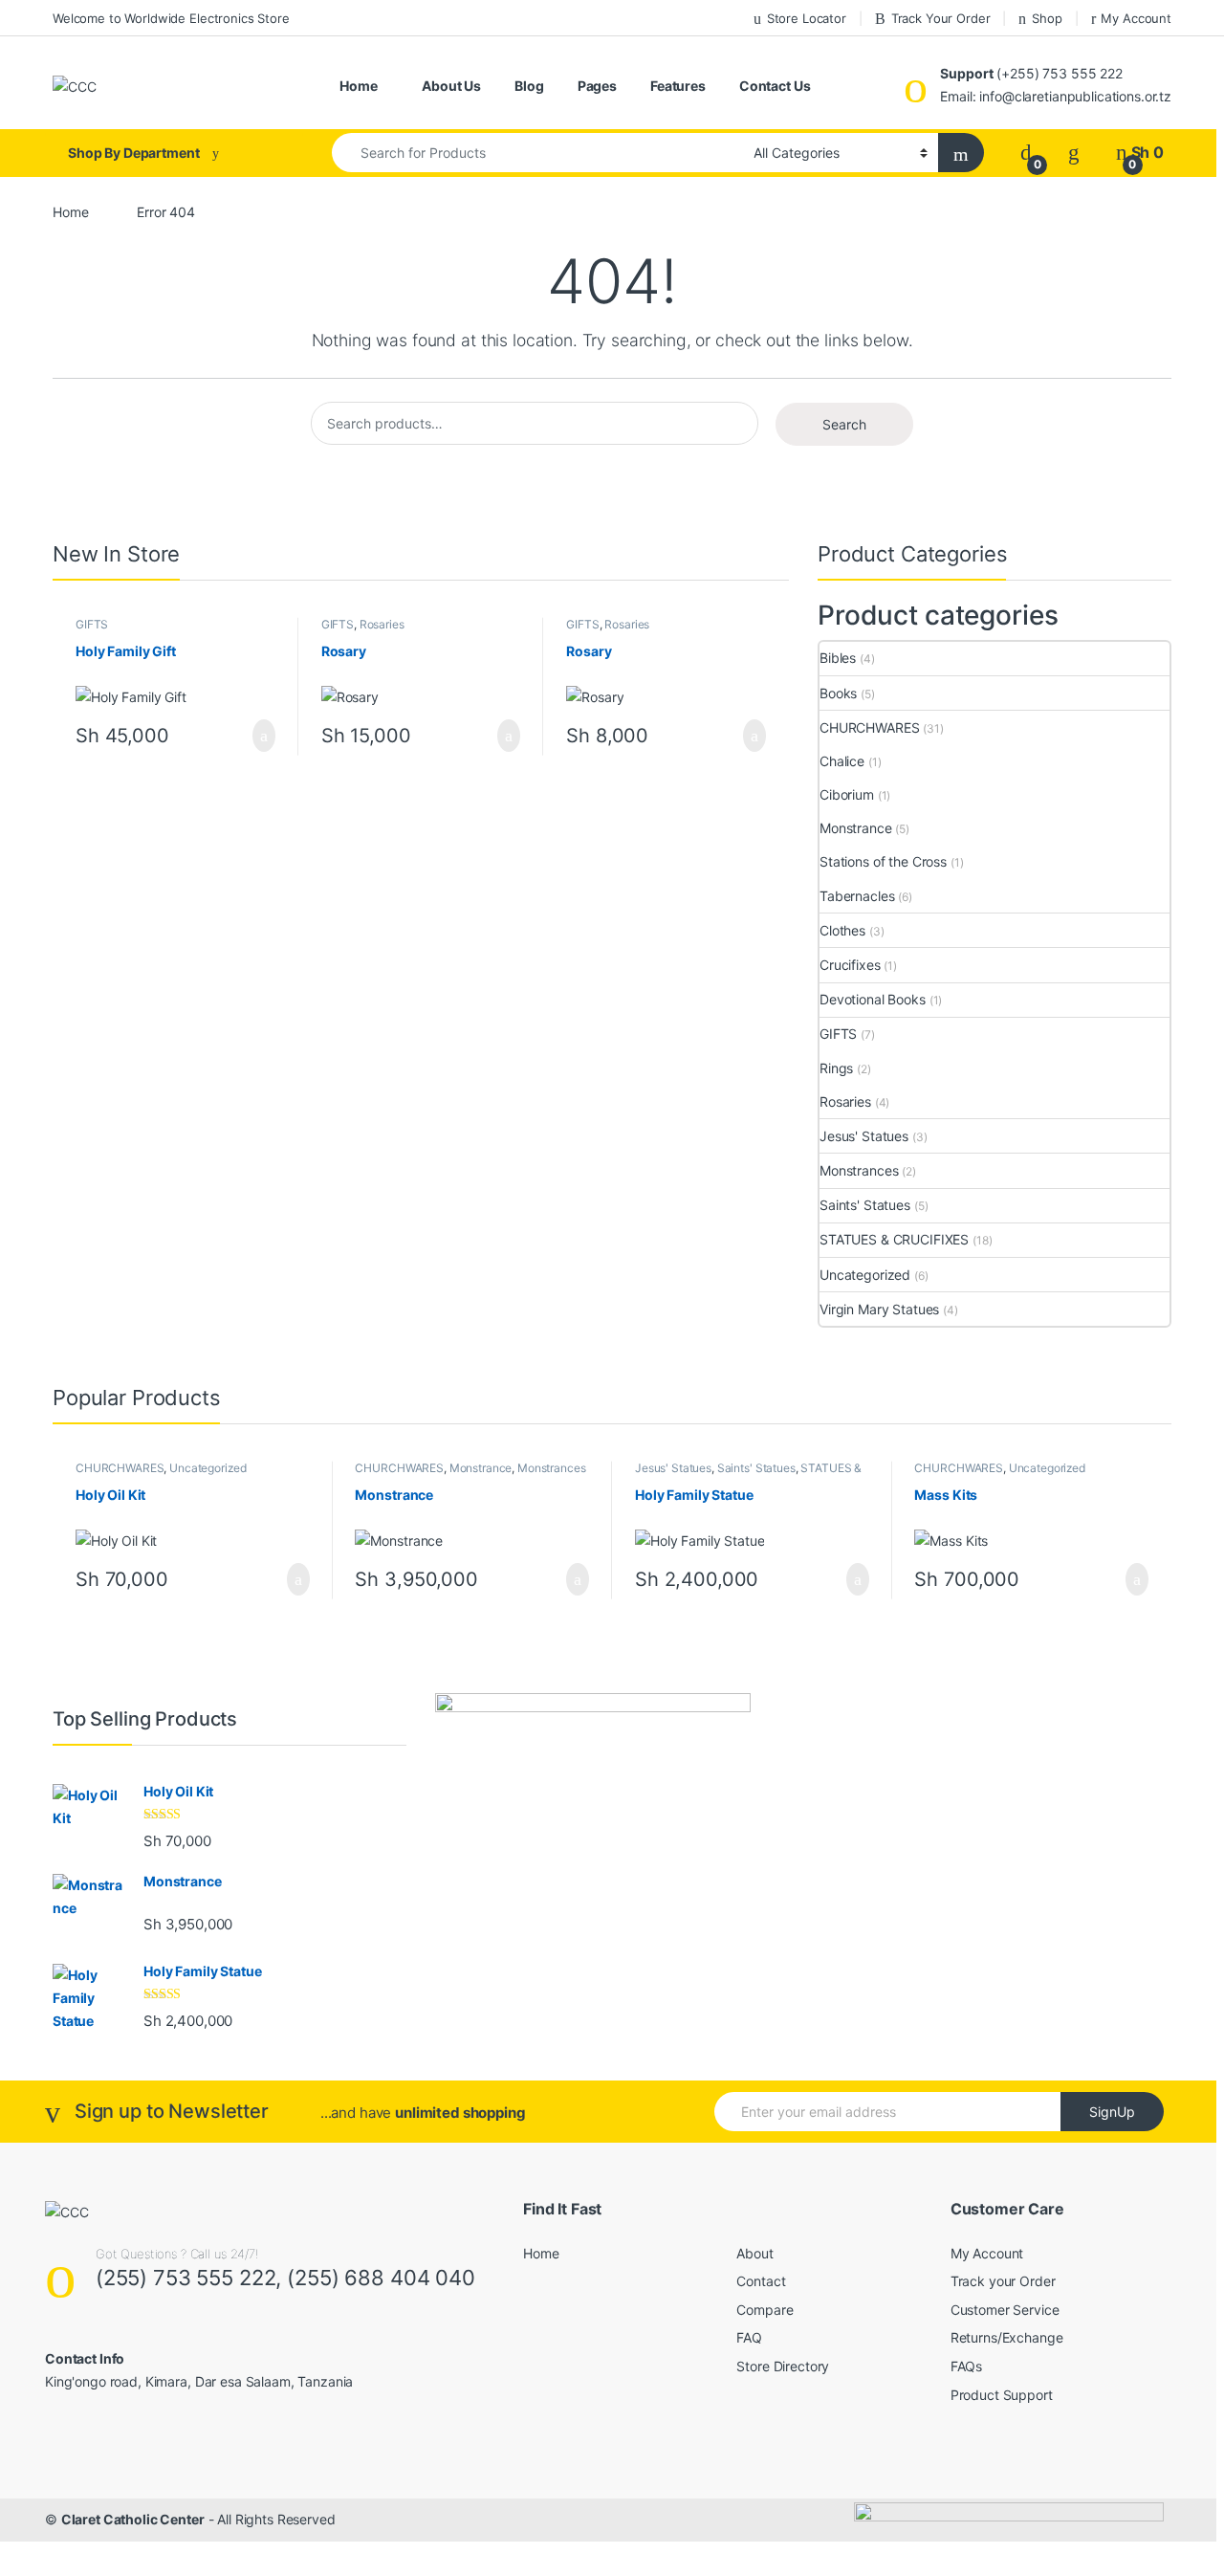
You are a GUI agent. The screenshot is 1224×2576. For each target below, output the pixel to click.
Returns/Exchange (1007, 2337)
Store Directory (783, 2366)
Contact (761, 2281)
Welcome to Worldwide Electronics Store (171, 18)
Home (358, 86)
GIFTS (92, 624)
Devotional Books (873, 999)
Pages (597, 86)
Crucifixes (850, 965)
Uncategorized (865, 1275)
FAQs (966, 2366)
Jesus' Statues (864, 1136)
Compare (765, 2310)
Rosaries (382, 624)
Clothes (842, 930)
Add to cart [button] (262, 736)
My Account (1136, 18)
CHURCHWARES (869, 727)
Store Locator (807, 18)
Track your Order (1003, 2281)
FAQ (749, 2337)
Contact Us (775, 86)
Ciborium (847, 794)
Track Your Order (941, 18)
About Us (451, 86)
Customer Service (1005, 2310)
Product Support (1002, 2395)
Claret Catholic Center (133, 2519)
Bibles (838, 658)
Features (678, 86)
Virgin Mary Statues (879, 1309)
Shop (1047, 18)
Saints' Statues (865, 1205)
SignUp (1112, 2112)
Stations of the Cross (883, 861)
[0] (1026, 153)
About (754, 2253)
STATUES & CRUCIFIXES (894, 1239)
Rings (836, 1068)
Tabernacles (857, 896)
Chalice (842, 761)
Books (838, 693)
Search (844, 424)
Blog (529, 86)
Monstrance (856, 828)
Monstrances (859, 1170)
